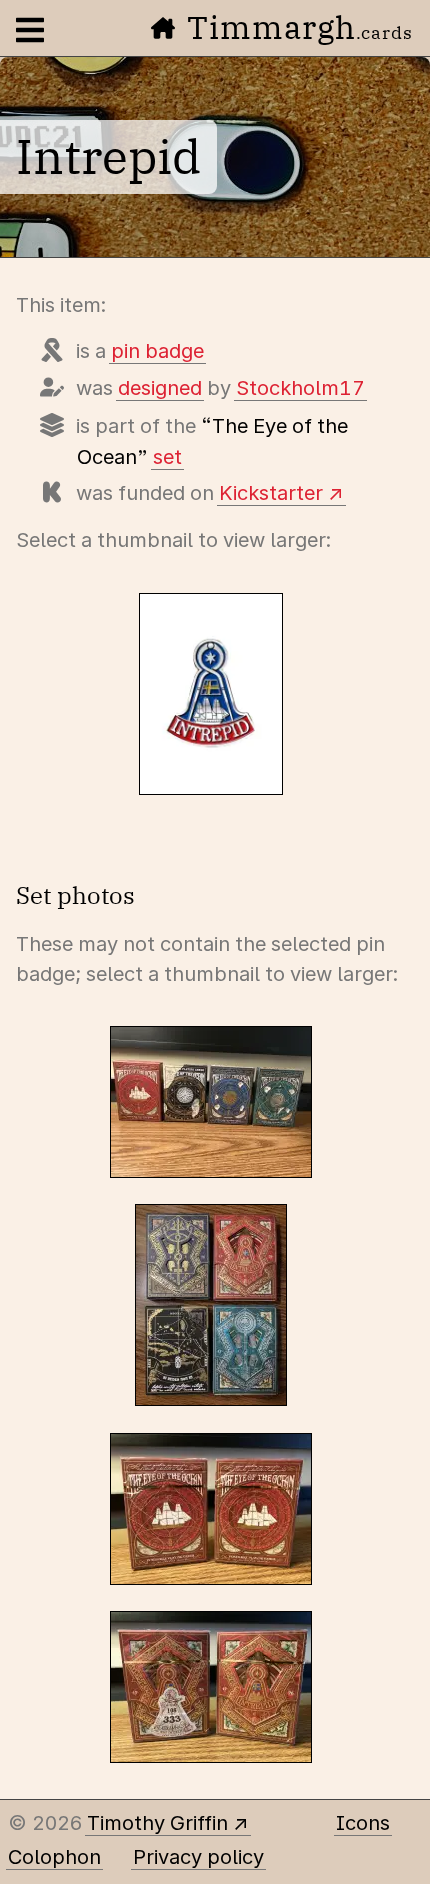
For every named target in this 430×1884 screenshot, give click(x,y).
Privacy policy (198, 1857)
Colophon (54, 1857)
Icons (363, 1823)
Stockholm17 (300, 388)
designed (160, 388)
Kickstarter (271, 493)
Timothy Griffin (157, 1823)
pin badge (157, 351)
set (167, 457)
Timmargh (300, 27)
